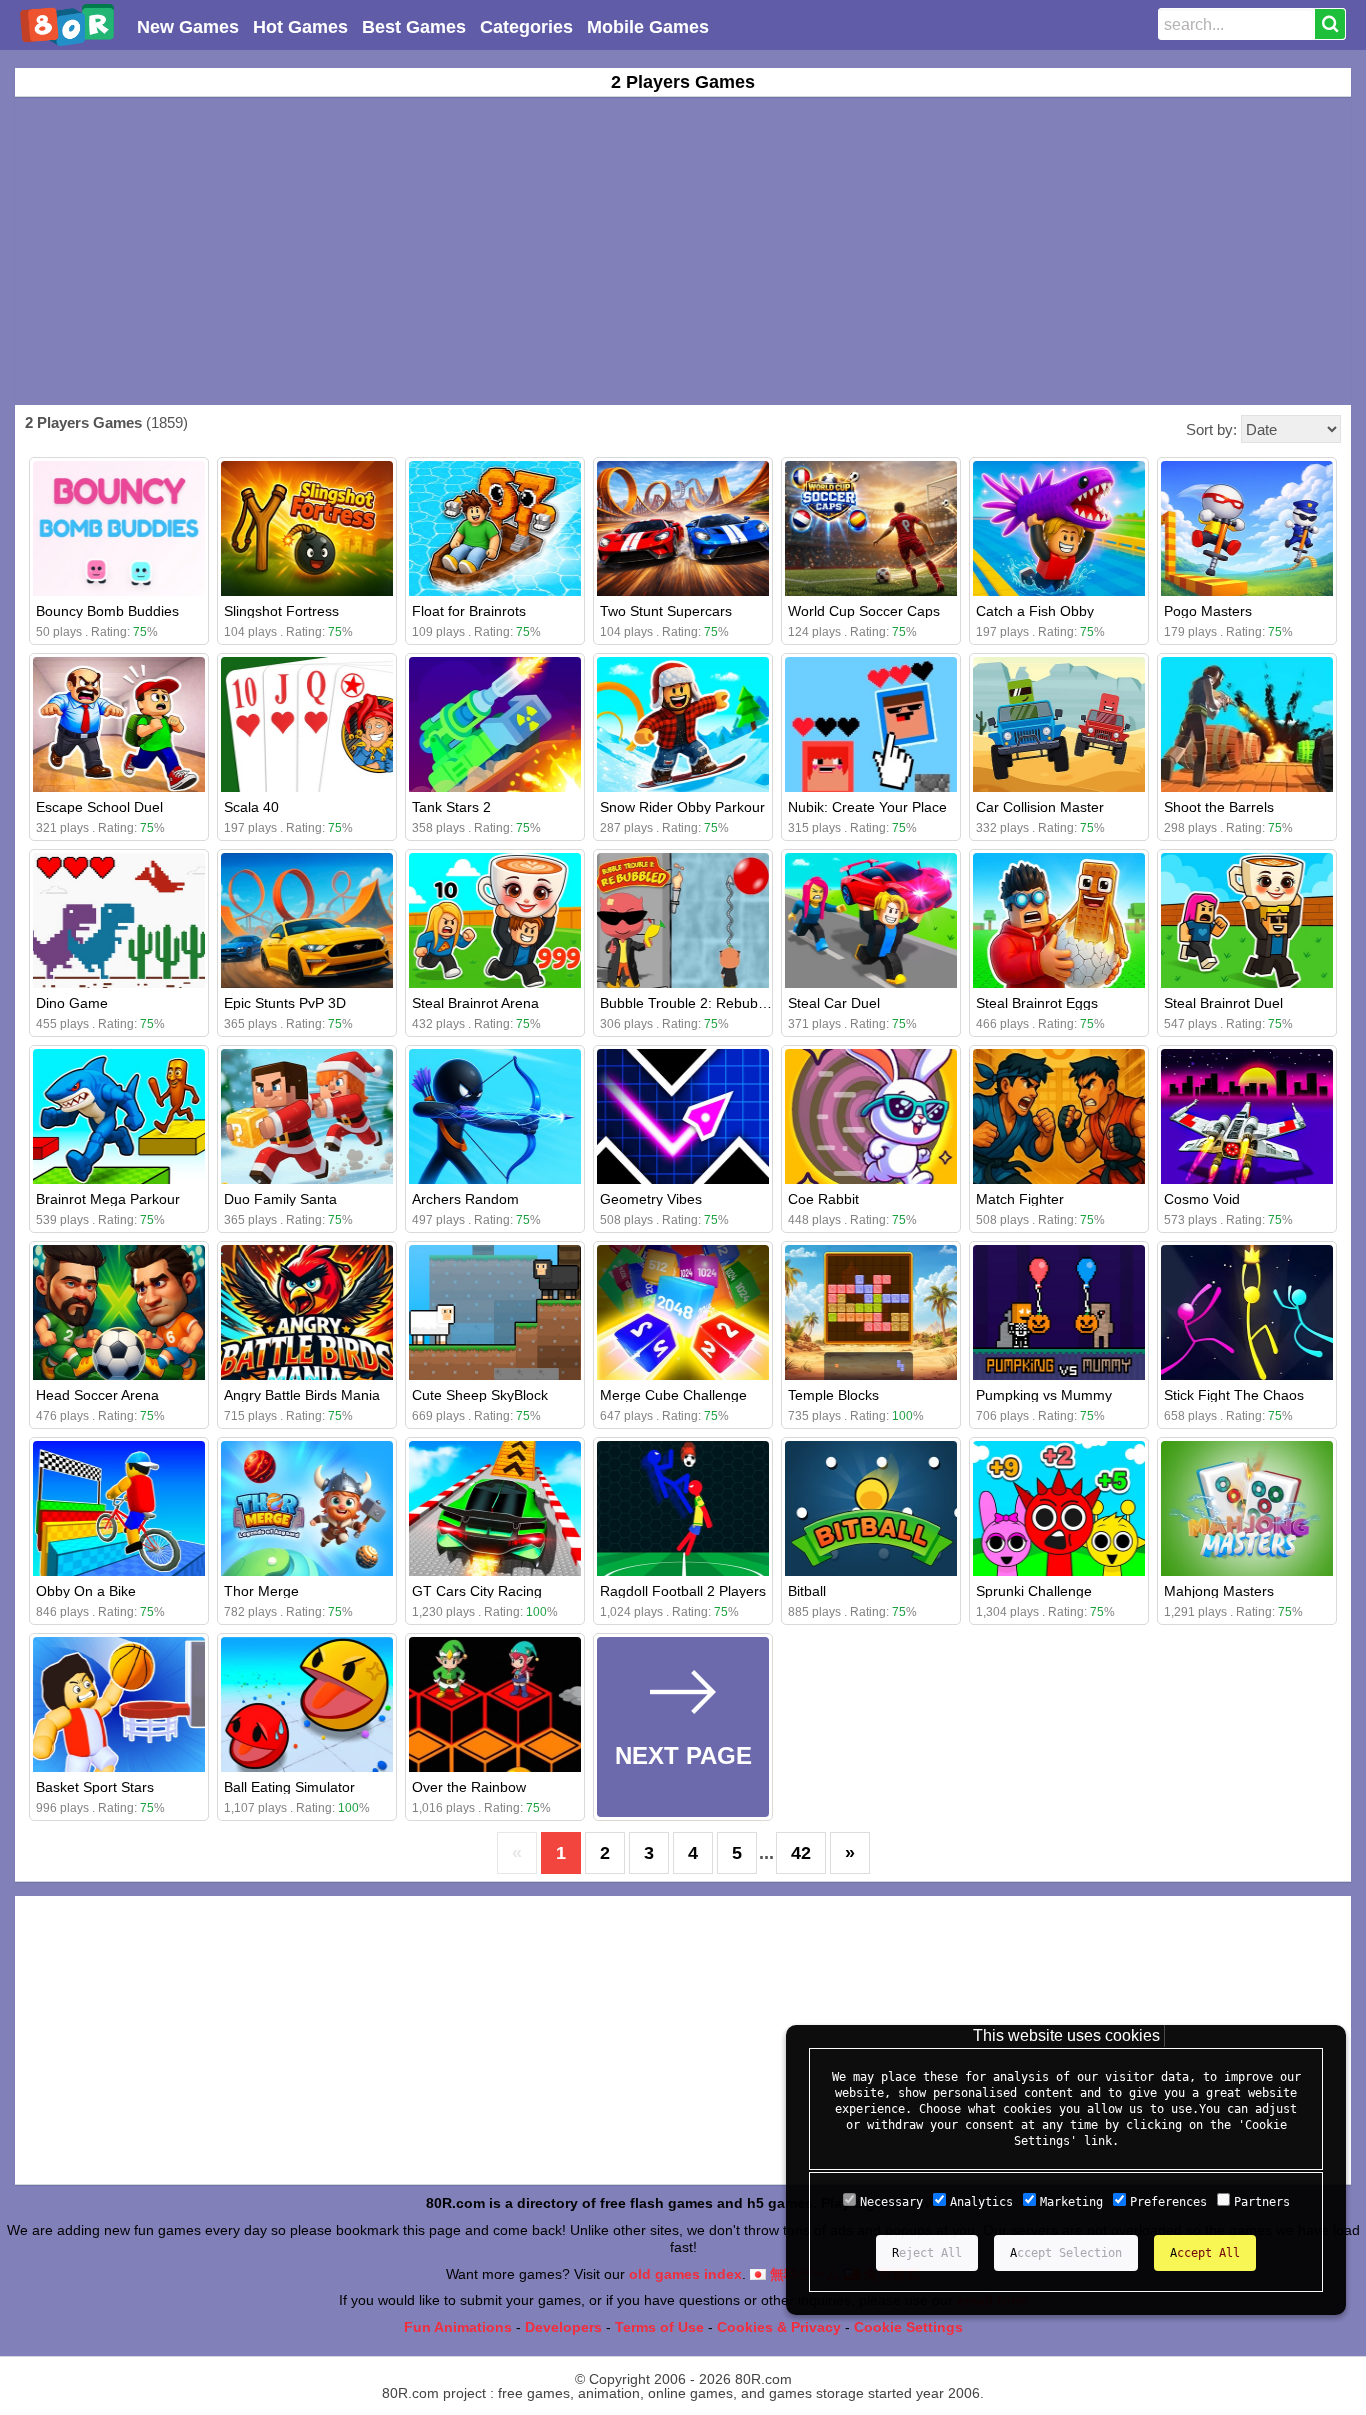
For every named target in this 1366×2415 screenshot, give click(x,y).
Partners (1262, 2202)
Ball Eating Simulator (289, 1787)
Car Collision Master (1040, 807)
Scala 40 (251, 807)
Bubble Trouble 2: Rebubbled (692, 1003)
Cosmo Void (1202, 1199)
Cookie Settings (908, 2327)
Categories (526, 27)
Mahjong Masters (1219, 1591)
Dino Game (72, 1003)
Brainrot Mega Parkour (108, 1199)
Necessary (891, 2202)
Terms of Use (659, 2327)
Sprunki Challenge (1034, 1591)
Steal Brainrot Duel (1223, 1003)
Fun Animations (458, 2327)
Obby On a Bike (86, 1591)
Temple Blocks (833, 1395)
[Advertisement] (683, 251)
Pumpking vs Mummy (1044, 1395)
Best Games (414, 27)
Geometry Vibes (651, 1199)
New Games (188, 27)
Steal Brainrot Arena (475, 1003)
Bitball (807, 1591)
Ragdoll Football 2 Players (683, 1591)
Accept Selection (1066, 2253)
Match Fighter (1020, 1199)
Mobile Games (648, 27)
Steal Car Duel (834, 1003)
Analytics (981, 2202)
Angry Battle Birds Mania (302, 1395)
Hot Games (300, 27)
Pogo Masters (1208, 611)
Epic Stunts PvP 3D (285, 1003)
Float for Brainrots (469, 611)
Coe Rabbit (823, 1199)
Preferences (1168, 2202)
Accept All (1205, 2253)
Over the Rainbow (469, 1787)
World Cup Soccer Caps (864, 611)
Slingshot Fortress (281, 611)
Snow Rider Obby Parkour (682, 807)
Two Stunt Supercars (666, 611)
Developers (563, 2327)
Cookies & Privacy (779, 2327)
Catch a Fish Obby (1035, 611)
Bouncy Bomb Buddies (107, 611)
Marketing (1071, 2202)
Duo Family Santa (280, 1199)
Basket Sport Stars (95, 1787)
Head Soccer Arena (97, 1395)
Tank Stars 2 (451, 807)
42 (801, 1853)
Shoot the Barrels (1219, 807)
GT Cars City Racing (477, 1591)
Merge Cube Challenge (673, 1395)
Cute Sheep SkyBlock (480, 1395)
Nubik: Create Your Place (867, 807)
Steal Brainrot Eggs (1037, 1003)
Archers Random (465, 1199)
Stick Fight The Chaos (1234, 1395)
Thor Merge (261, 1591)
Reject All (927, 2253)
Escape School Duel (99, 807)
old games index (685, 2274)
